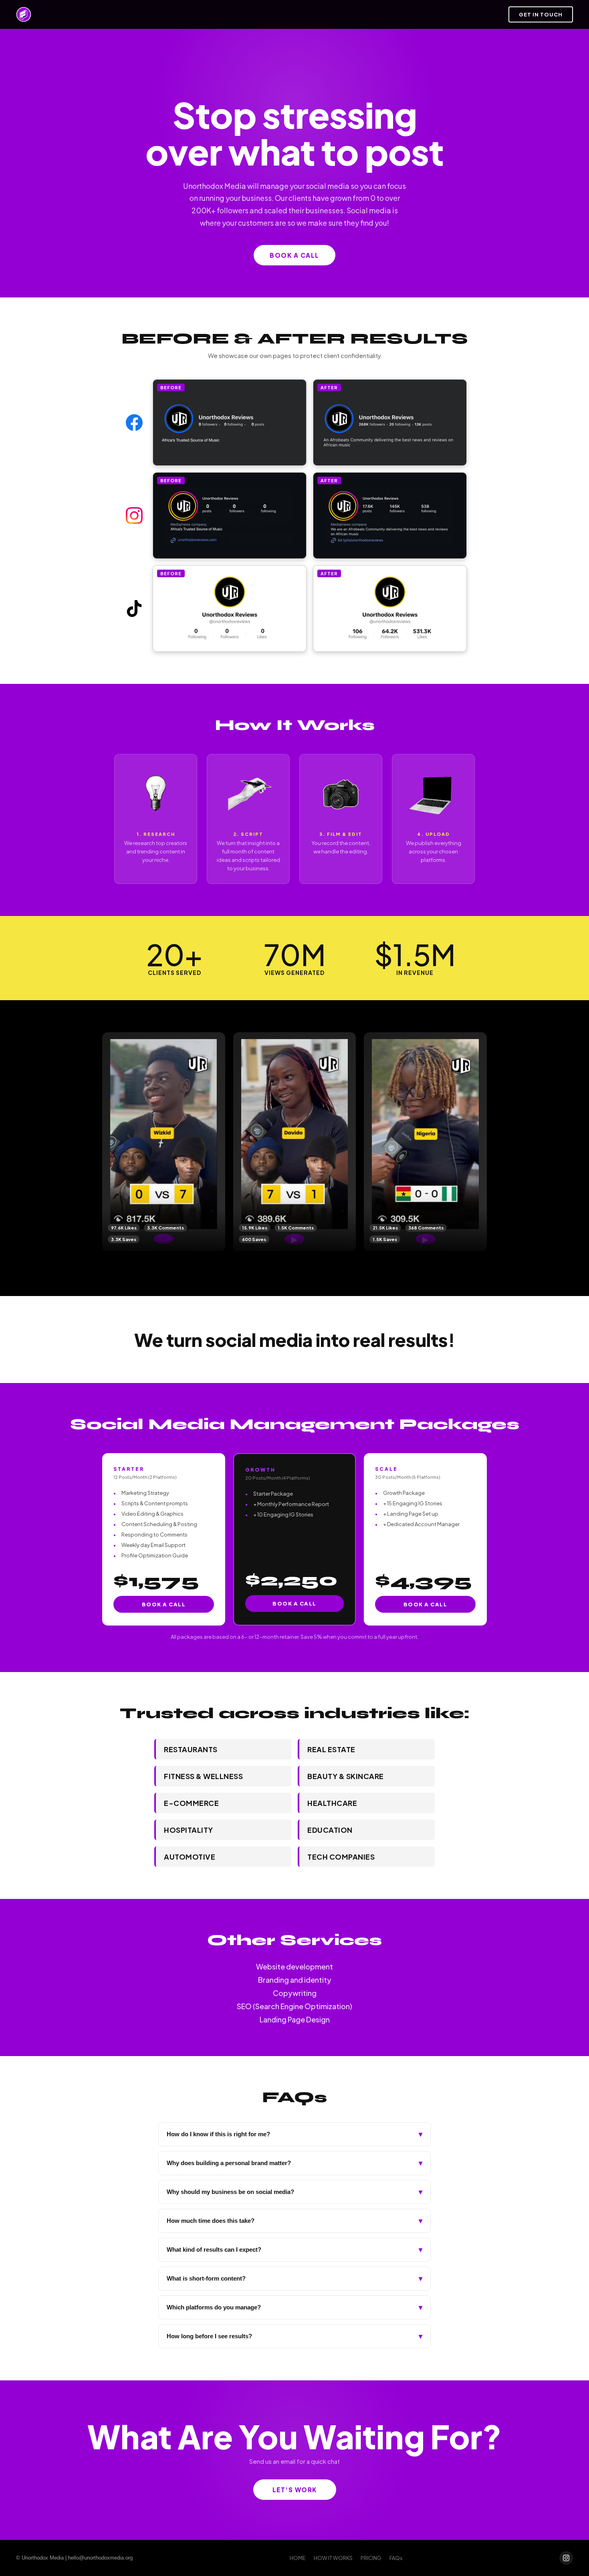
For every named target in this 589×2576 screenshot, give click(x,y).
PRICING (371, 2558)
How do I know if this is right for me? (294, 2134)
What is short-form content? (294, 2279)
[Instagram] (566, 2558)
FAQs (396, 2558)
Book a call (294, 255)
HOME (298, 2558)
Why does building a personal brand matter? (294, 2163)
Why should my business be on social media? (294, 2192)
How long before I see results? (294, 2336)
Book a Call (164, 1604)
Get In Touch (541, 14)
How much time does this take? (294, 2221)
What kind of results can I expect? (294, 2250)
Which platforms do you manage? (294, 2307)
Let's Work (295, 2490)
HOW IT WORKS (333, 2558)
